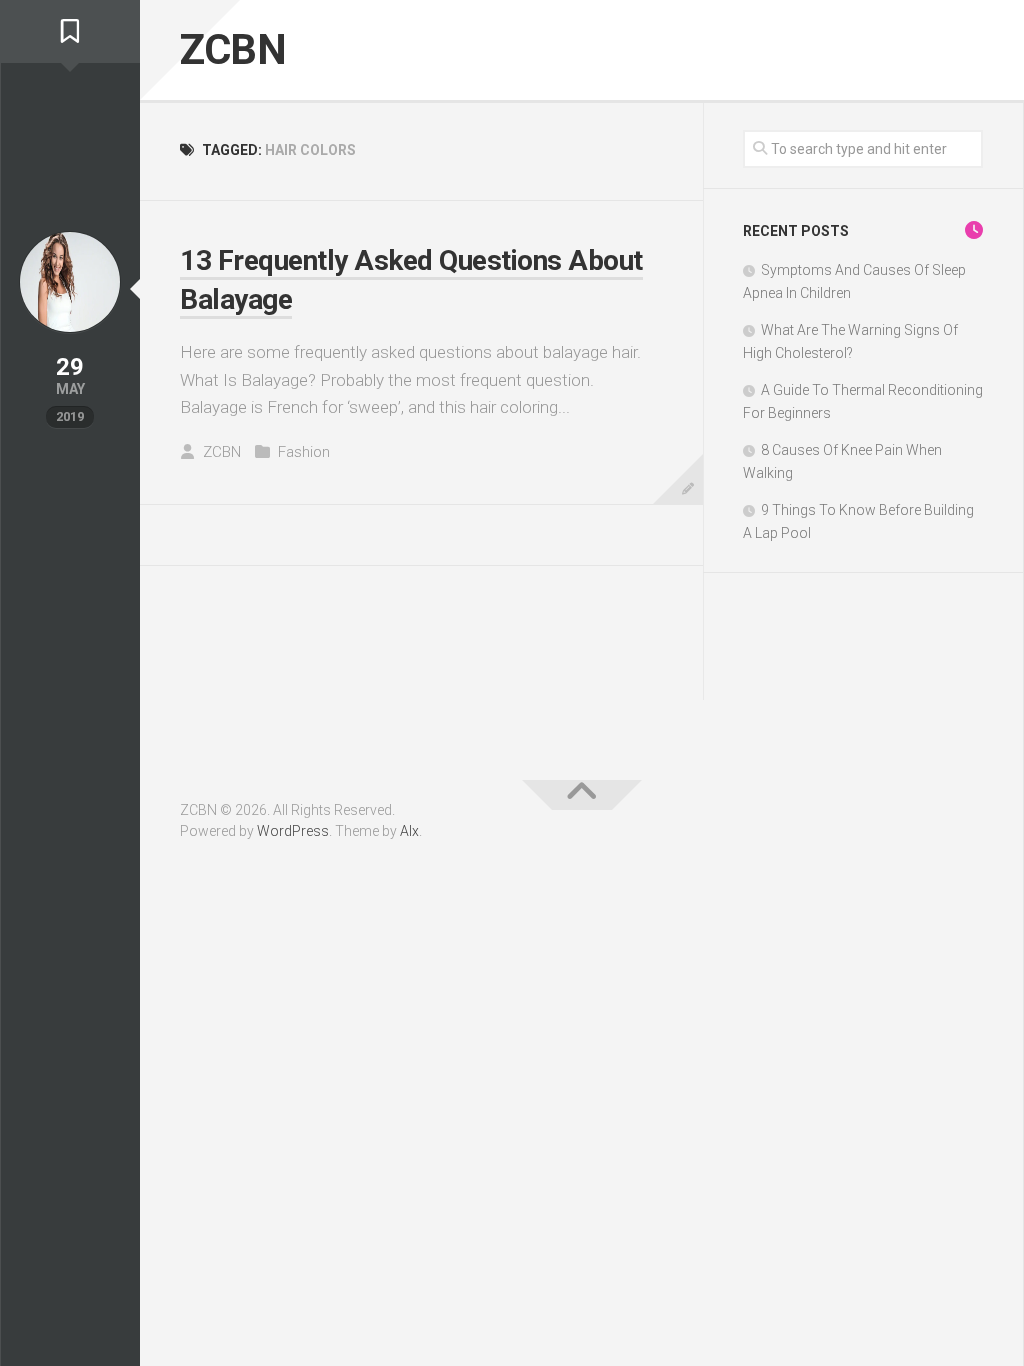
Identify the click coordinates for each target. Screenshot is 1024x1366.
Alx (409, 831)
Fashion (304, 452)
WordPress (293, 831)
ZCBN (233, 49)
